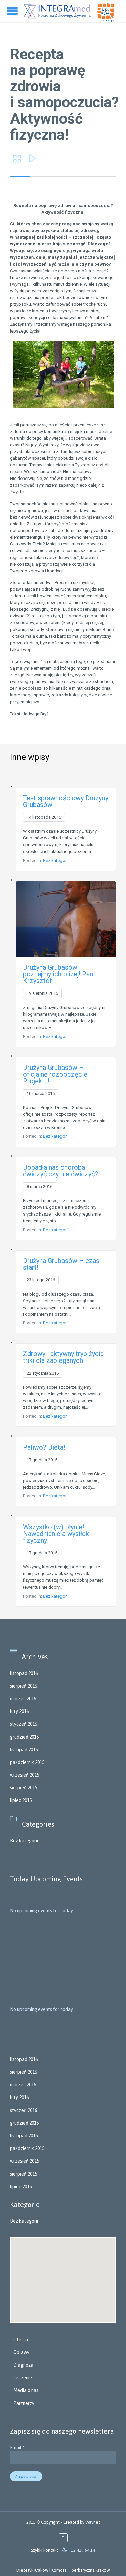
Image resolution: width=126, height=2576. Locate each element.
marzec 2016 (23, 1699)
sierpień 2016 (24, 1686)
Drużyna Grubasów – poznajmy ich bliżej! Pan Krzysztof (58, 974)
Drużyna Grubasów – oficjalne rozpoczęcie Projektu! (55, 1074)
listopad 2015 (24, 1750)
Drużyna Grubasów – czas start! (61, 1264)
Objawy (21, 2352)
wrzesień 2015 (25, 1775)
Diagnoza (23, 2365)
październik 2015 (27, 1762)
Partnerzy (24, 2403)
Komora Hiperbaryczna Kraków (81, 2570)
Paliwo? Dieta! (44, 1447)
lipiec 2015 (21, 1800)
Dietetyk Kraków (32, 2570)
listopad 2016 (24, 1673)
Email (17, 2448)
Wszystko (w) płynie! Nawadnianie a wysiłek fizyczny (56, 1534)
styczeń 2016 (24, 1724)
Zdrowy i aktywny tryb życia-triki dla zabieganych (65, 1357)
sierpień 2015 (24, 1788)
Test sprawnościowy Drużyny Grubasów (66, 801)
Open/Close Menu (13, 11)
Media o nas (26, 2390)
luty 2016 (19, 1711)
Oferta (21, 2340)
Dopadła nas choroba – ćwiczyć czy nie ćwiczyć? (60, 1171)
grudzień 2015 (24, 1737)
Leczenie (23, 2378)
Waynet (93, 2522)
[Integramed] (57, 11)
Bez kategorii (56, 860)
